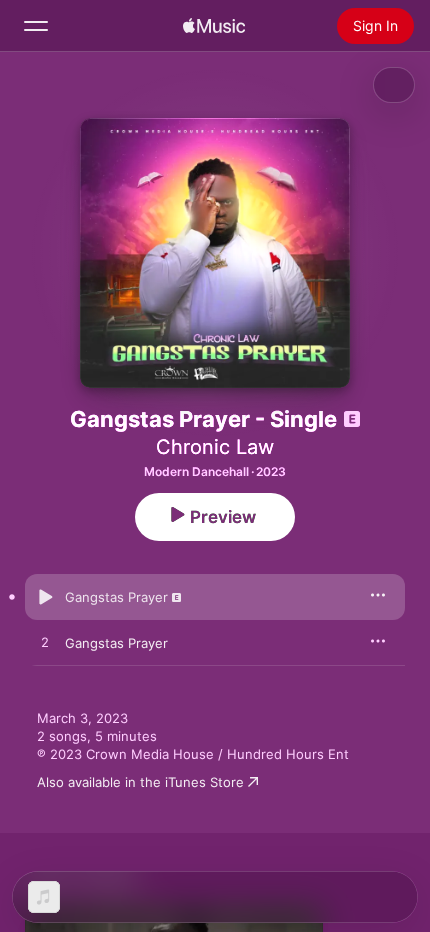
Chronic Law (215, 447)
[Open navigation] (36, 26)
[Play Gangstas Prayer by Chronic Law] (45, 597)
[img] (214, 26)
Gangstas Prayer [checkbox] (116, 597)
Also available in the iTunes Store (140, 782)
